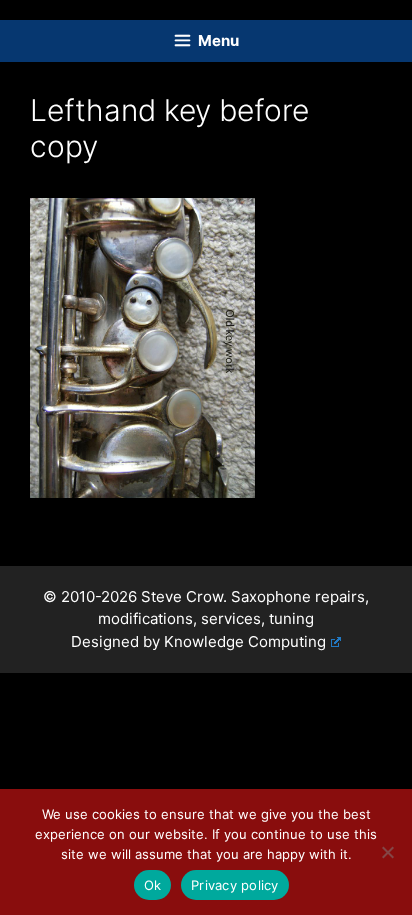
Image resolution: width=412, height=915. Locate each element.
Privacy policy (235, 885)
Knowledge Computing (245, 641)
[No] (387, 852)
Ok (153, 885)
